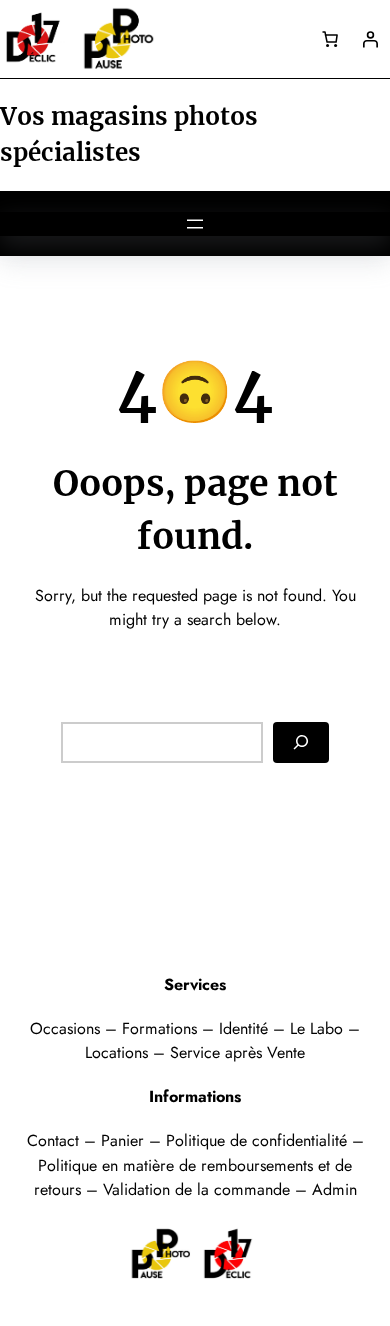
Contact (55, 1140)
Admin (334, 1189)
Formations (162, 1028)
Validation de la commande (196, 1189)
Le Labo (316, 1028)
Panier (125, 1140)
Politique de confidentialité (256, 1140)
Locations (119, 1052)
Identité (243, 1028)
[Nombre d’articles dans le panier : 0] (330, 39)
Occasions (67, 1028)
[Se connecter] (370, 39)
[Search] (301, 742)
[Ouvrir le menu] (195, 224)
